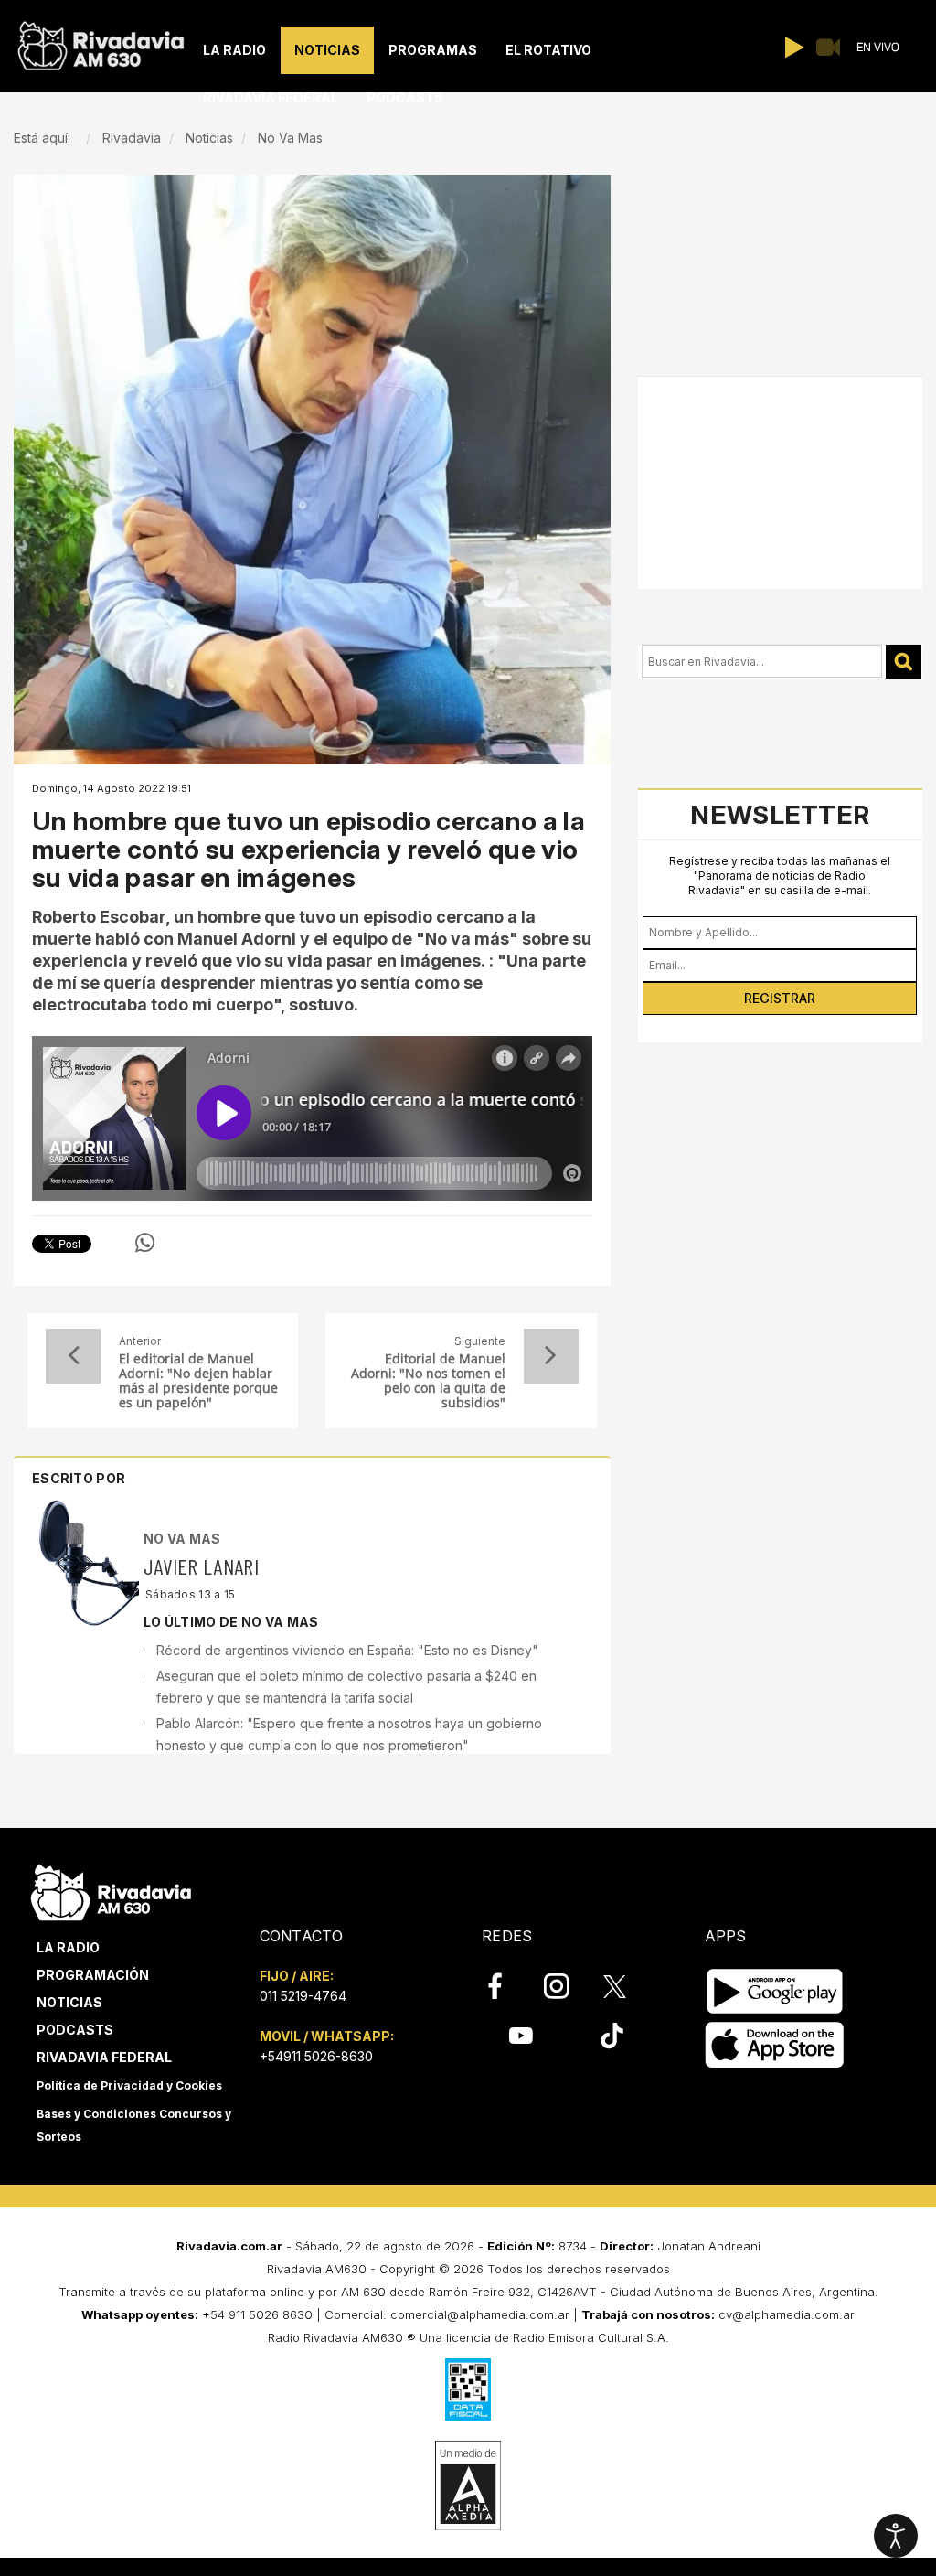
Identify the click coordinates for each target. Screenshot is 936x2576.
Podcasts (75, 2030)
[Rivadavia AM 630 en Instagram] (567, 1986)
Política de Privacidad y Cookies (129, 2085)
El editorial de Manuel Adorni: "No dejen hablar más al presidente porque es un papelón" (198, 1381)
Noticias (69, 2002)
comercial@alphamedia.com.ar (480, 2314)
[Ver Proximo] (551, 1356)
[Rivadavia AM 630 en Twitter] (627, 1985)
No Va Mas (182, 1539)
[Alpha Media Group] (468, 2485)
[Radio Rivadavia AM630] (101, 42)
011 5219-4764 (303, 1996)
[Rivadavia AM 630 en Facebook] (505, 1986)
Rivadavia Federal (104, 2057)
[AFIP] (468, 2389)
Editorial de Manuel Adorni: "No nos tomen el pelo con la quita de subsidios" (428, 1381)
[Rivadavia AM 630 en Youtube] (521, 2036)
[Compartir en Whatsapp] (145, 1243)
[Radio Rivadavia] (111, 1890)
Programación (93, 1975)
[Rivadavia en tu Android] (775, 1991)
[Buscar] (904, 662)
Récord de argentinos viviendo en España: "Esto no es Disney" (347, 1650)
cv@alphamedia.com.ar (787, 2314)
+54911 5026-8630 (316, 2056)
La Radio (68, 1947)
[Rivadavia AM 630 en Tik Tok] (612, 2036)
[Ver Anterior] (73, 1356)
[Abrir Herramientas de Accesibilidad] (896, 2536)
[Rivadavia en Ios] (775, 2045)
